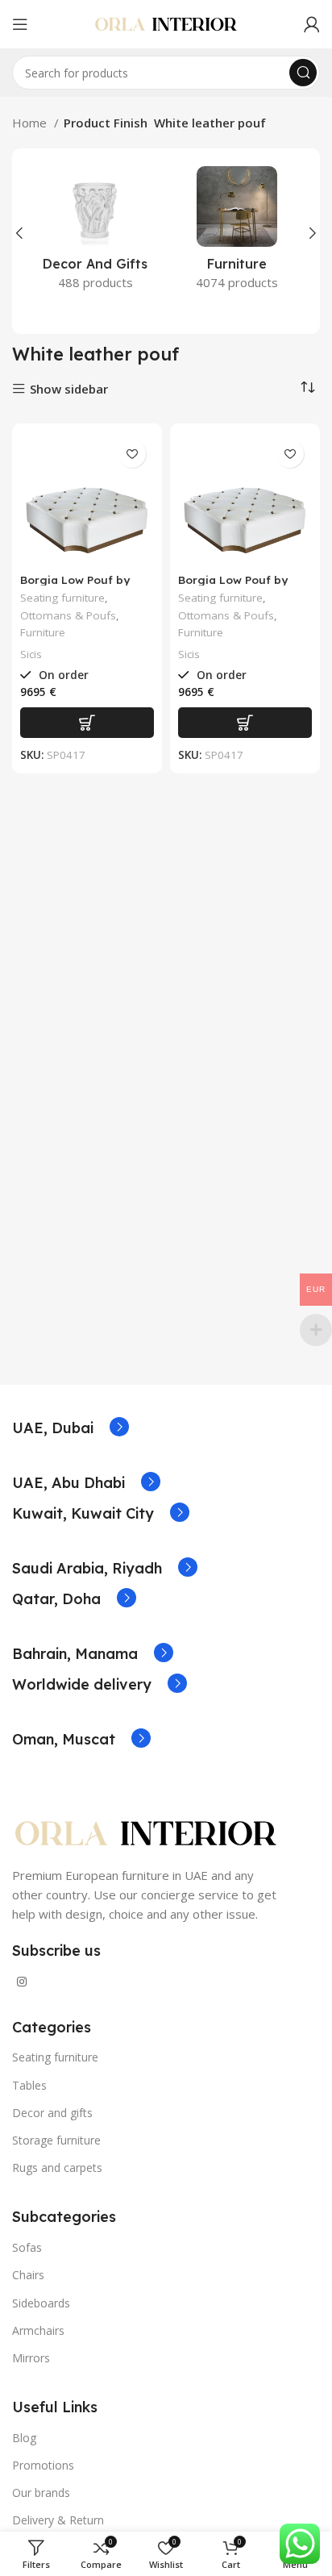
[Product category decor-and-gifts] (95, 233)
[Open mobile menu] (20, 24)
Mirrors (31, 2358)
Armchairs (38, 2330)
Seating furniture (62, 598)
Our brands (41, 2493)
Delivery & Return (58, 2520)
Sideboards (41, 2303)
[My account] (312, 24)
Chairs (28, 2275)
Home (31, 123)
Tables (29, 2085)
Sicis (31, 654)
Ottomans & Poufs (68, 615)
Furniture (43, 632)
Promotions (43, 2465)
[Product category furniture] (237, 233)
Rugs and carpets (57, 2168)
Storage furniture (56, 2140)
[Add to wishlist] (132, 454)
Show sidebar (69, 389)
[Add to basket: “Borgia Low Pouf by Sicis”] (87, 723)
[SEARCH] (303, 73)
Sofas (27, 2247)
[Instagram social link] (22, 1982)
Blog (24, 2438)
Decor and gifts (52, 2113)
